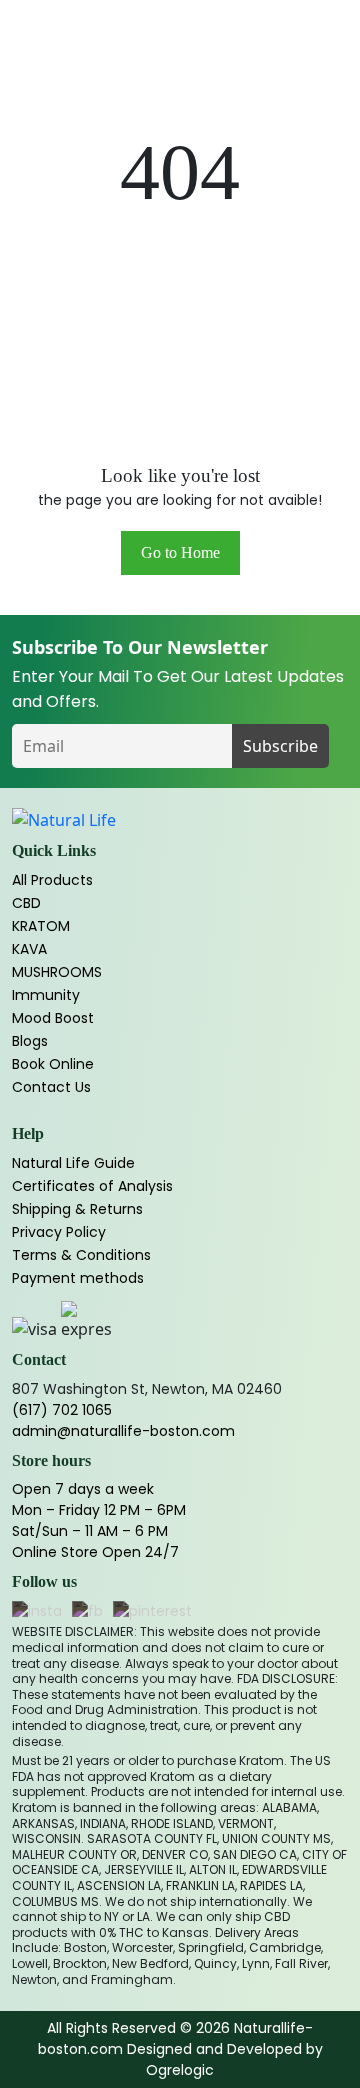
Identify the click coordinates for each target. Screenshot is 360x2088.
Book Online (53, 1064)
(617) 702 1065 (62, 1410)
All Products (52, 880)
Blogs (30, 1041)
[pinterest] (152, 1612)
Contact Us (51, 1087)
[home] (64, 820)
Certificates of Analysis (92, 1186)
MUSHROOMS (57, 972)
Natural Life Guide (73, 1163)
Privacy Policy (59, 1232)
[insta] (37, 1612)
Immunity (46, 995)
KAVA (29, 949)
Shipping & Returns (77, 1209)
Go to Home (180, 552)
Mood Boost (53, 1018)
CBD (26, 903)
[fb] (87, 1612)
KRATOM (41, 926)
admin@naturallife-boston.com (123, 1431)
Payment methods (78, 1278)
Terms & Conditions (81, 1255)
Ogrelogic (180, 2070)
